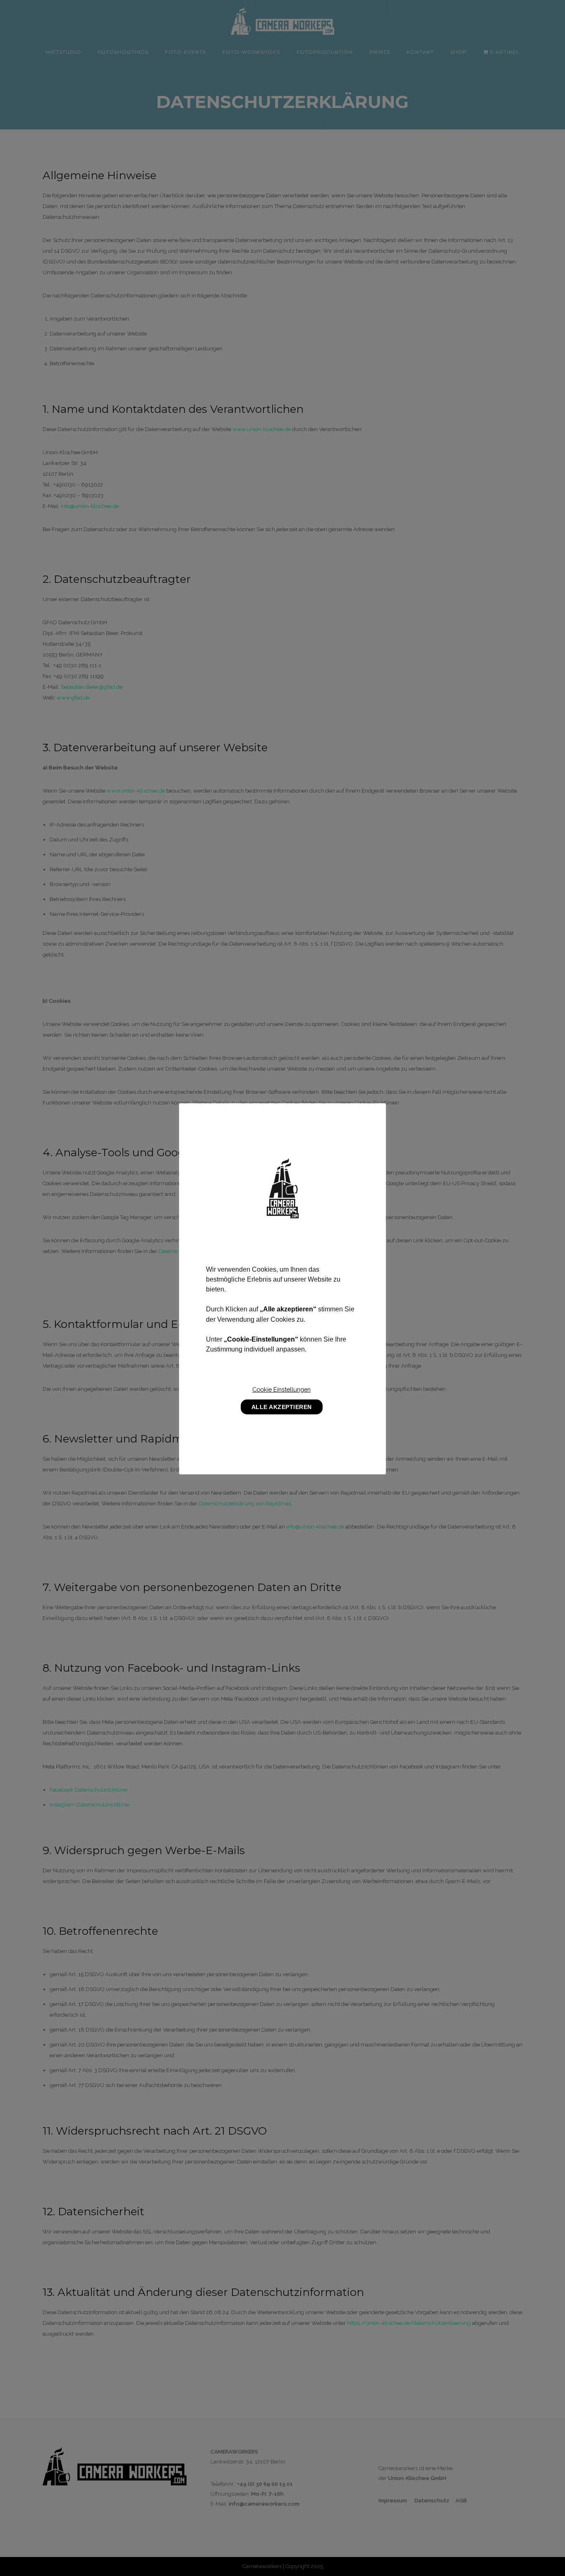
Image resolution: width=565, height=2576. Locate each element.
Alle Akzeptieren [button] (282, 1407)
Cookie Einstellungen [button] (281, 1389)
